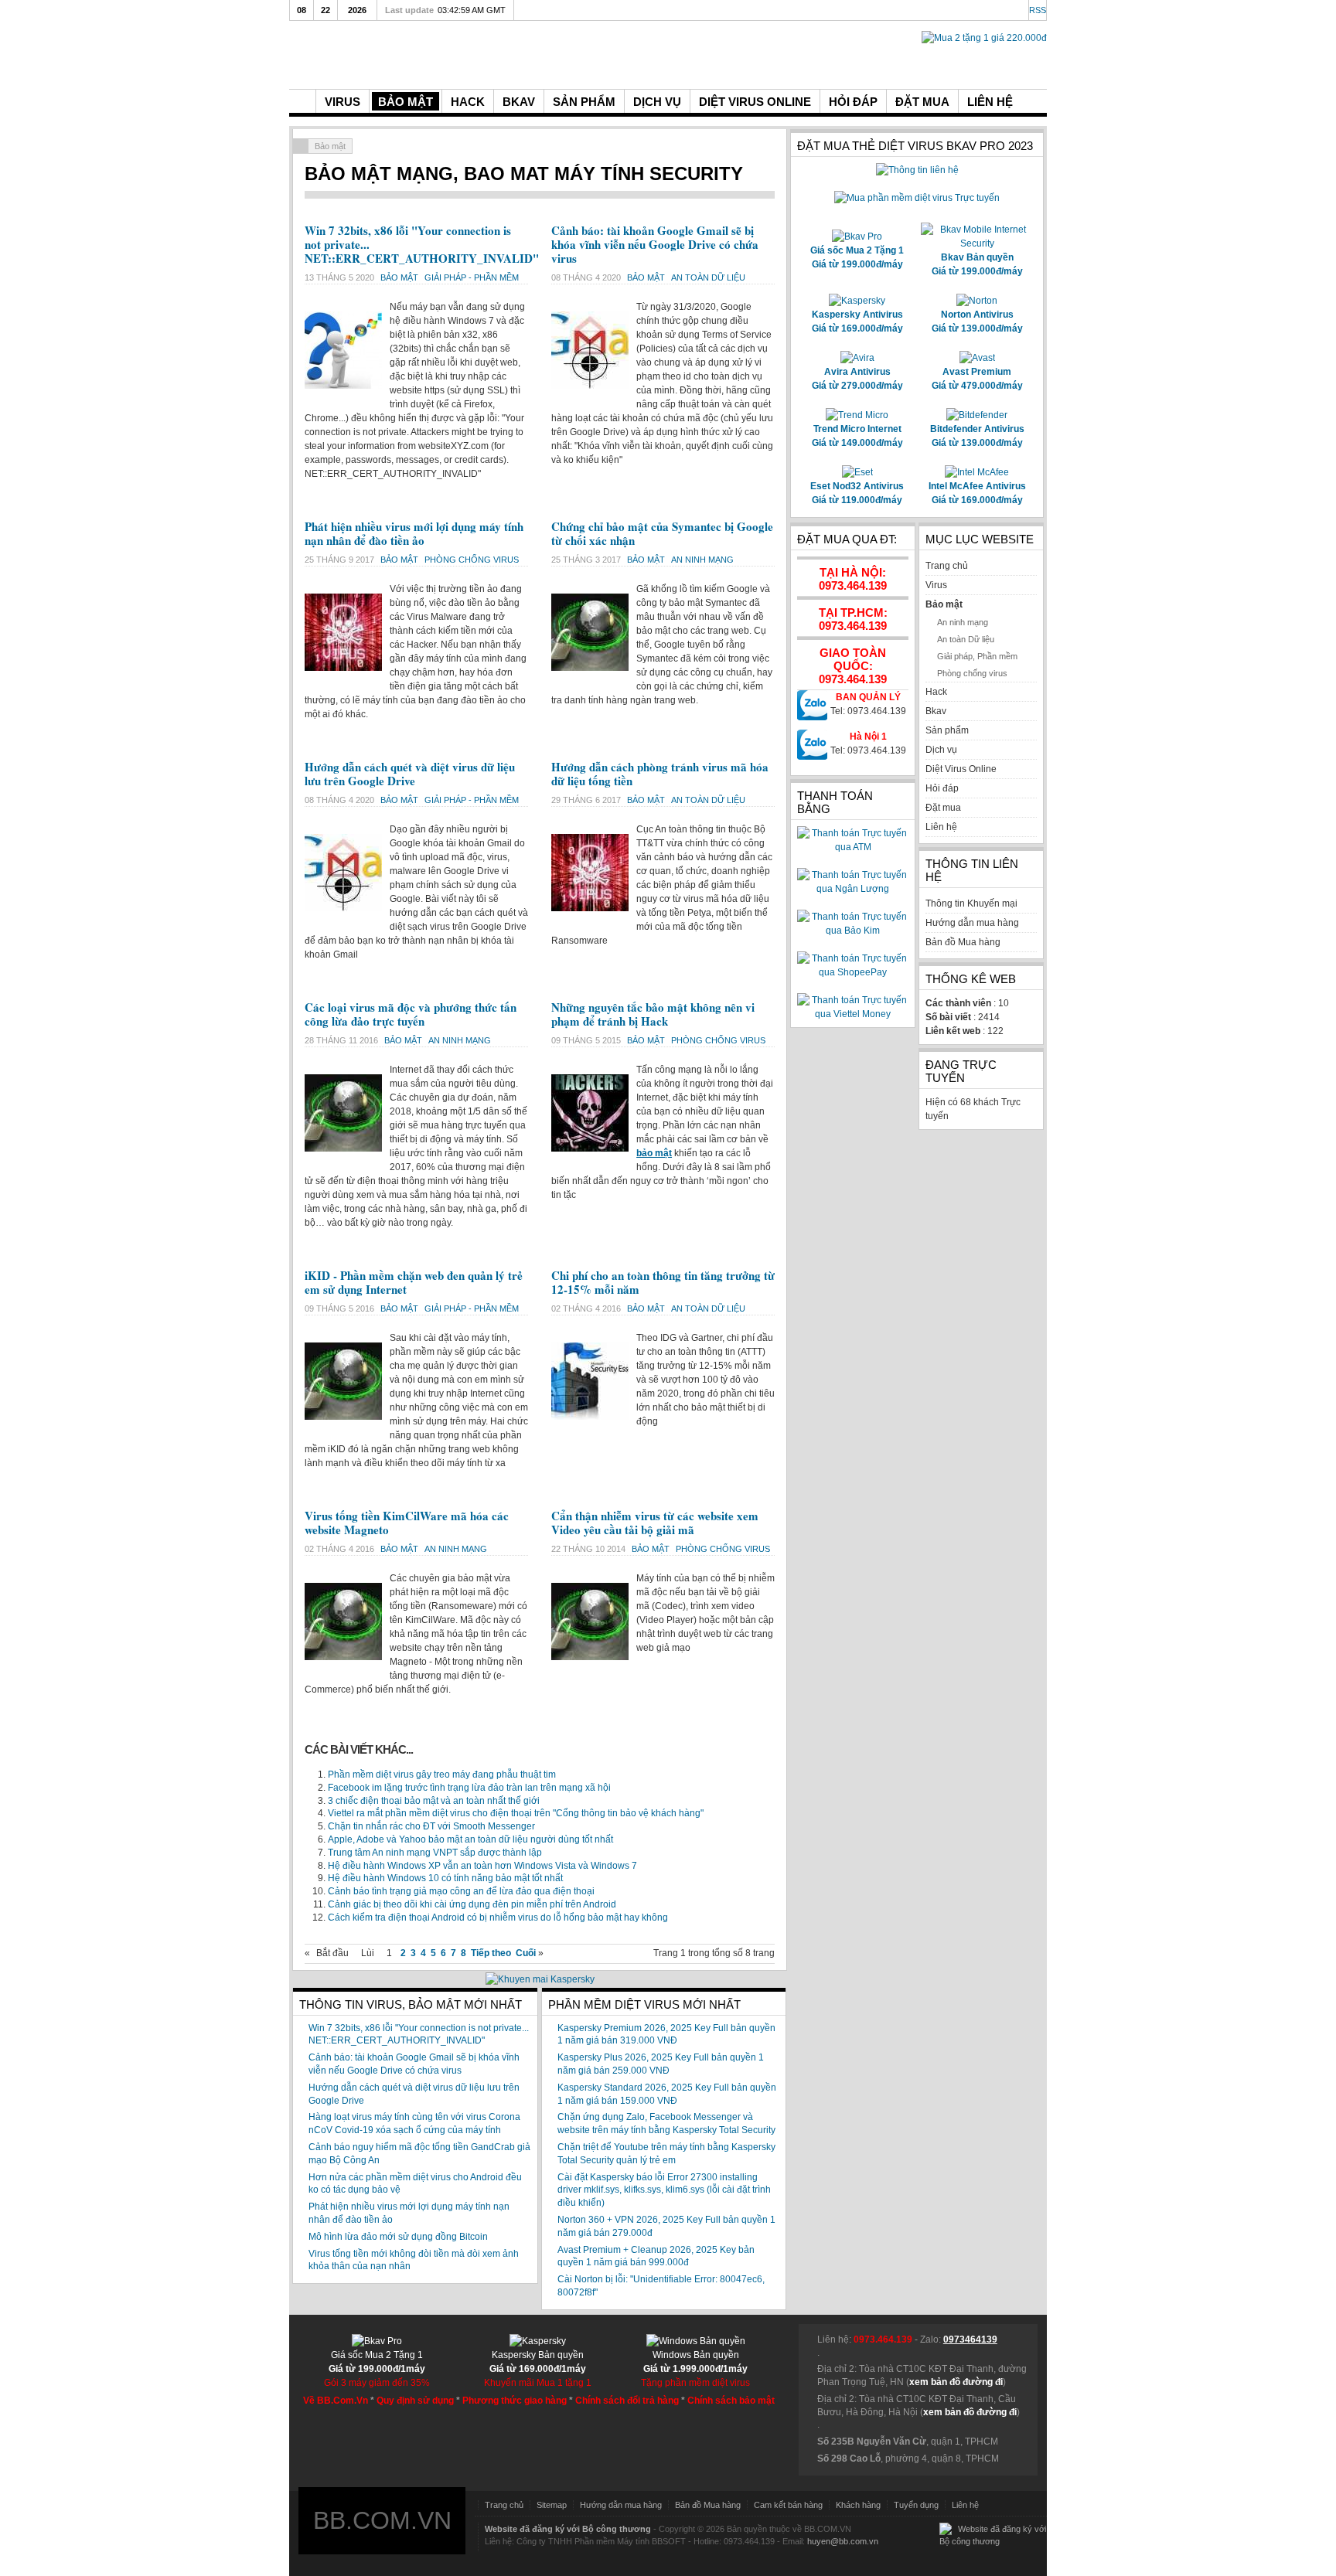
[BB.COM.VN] (405, 53)
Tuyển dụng (916, 2505)
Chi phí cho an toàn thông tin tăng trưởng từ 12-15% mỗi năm (663, 1282)
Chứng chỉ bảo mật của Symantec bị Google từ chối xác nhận (662, 533)
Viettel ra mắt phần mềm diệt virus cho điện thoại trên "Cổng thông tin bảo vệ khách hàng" (516, 1813)
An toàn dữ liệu (708, 277)
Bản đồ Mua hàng (708, 2505)
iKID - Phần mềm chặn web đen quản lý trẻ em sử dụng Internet (414, 1282)
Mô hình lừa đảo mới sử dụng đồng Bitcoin (398, 2237)
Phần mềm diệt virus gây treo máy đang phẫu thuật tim (442, 1775)
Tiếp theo (491, 1953)
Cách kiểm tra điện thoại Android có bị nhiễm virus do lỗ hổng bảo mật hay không (498, 1918)
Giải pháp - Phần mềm (472, 277)
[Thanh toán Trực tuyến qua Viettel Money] (853, 1014)
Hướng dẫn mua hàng (621, 2505)
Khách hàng (858, 2505)
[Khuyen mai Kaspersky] (540, 1979)
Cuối (526, 1953)
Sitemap (552, 2505)
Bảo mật (400, 277)
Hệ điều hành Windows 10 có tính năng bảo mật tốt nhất (445, 1878)
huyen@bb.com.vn (843, 2541)
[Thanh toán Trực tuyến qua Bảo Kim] (853, 931)
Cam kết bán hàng (788, 2505)
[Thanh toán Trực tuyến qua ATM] (853, 847)
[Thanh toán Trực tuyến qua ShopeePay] (853, 972)
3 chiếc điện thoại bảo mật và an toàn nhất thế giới (434, 1801)
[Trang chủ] (302, 101)
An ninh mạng (702, 560)
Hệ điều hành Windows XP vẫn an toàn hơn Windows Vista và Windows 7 (482, 1866)
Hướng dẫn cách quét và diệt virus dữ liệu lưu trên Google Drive (410, 774)
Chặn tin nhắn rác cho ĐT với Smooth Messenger (431, 1826)
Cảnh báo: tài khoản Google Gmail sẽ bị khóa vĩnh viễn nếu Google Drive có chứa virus (655, 244)
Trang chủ (504, 2505)
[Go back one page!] (301, 146)
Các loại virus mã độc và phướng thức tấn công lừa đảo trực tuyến (411, 1014)
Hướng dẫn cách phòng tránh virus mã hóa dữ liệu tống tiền (660, 774)
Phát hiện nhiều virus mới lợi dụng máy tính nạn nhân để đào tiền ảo (414, 533)
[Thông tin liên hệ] (917, 170)
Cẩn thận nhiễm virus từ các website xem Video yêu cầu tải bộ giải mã (655, 1523)
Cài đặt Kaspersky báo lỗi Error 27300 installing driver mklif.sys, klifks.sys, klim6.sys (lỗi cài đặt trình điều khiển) (664, 2190)
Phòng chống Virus (472, 560)
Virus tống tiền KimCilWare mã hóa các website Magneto (407, 1523)
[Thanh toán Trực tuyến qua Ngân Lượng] (853, 889)
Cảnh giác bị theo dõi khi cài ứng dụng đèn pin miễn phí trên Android (472, 1904)
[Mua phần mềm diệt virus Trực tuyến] (917, 198)
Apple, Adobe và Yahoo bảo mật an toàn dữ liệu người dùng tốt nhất (470, 1839)
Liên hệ (965, 2505)
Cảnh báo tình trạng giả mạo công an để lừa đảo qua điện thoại (461, 1891)
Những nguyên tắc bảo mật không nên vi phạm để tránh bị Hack (653, 1014)
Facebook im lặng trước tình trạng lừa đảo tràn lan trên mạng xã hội (469, 1788)
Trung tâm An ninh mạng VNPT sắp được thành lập (435, 1853)
